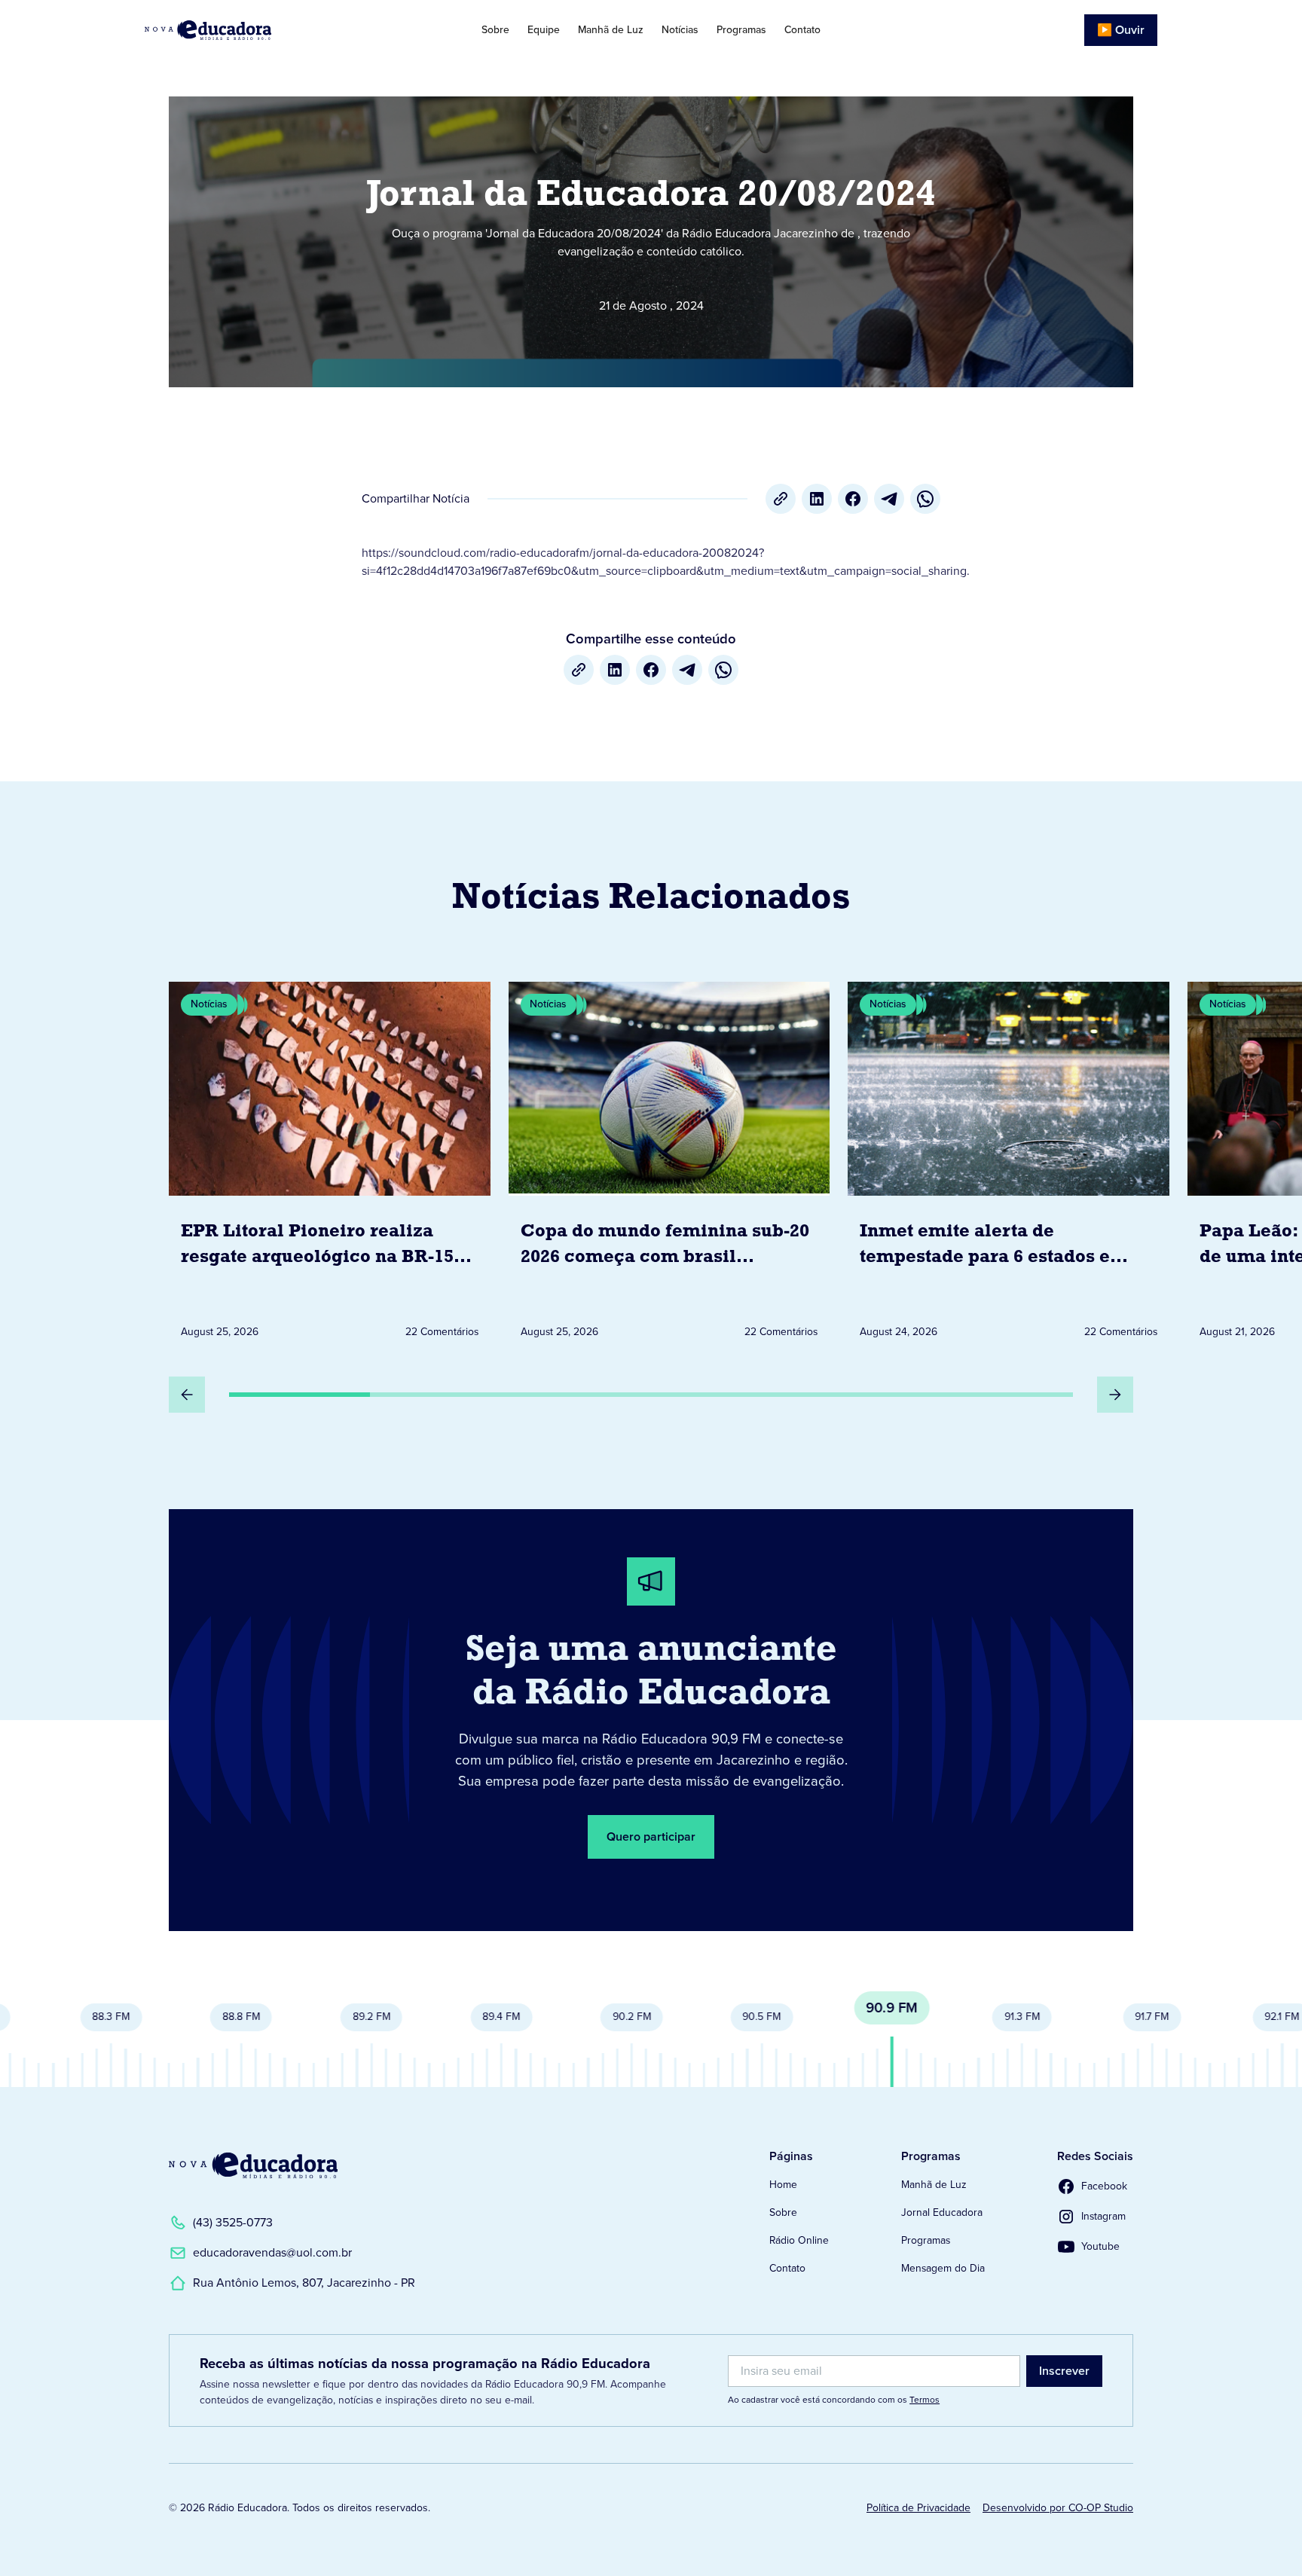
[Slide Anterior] (187, 1395)
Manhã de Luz (611, 30)
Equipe (544, 30)
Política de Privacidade (918, 2508)
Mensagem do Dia (943, 2268)
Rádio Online (799, 2240)
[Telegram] (889, 499)
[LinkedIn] (817, 499)
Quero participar (651, 1837)
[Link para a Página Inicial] (253, 2165)
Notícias (680, 30)
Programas (741, 30)
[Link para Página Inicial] (251, 30)
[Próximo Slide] (1115, 1395)
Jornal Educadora (942, 2212)
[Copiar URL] (781, 499)
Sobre (495, 30)
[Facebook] (853, 499)
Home (783, 2185)
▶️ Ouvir (1121, 30)
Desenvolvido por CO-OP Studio (1058, 2508)
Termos (925, 2400)
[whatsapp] (925, 499)
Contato (802, 30)
